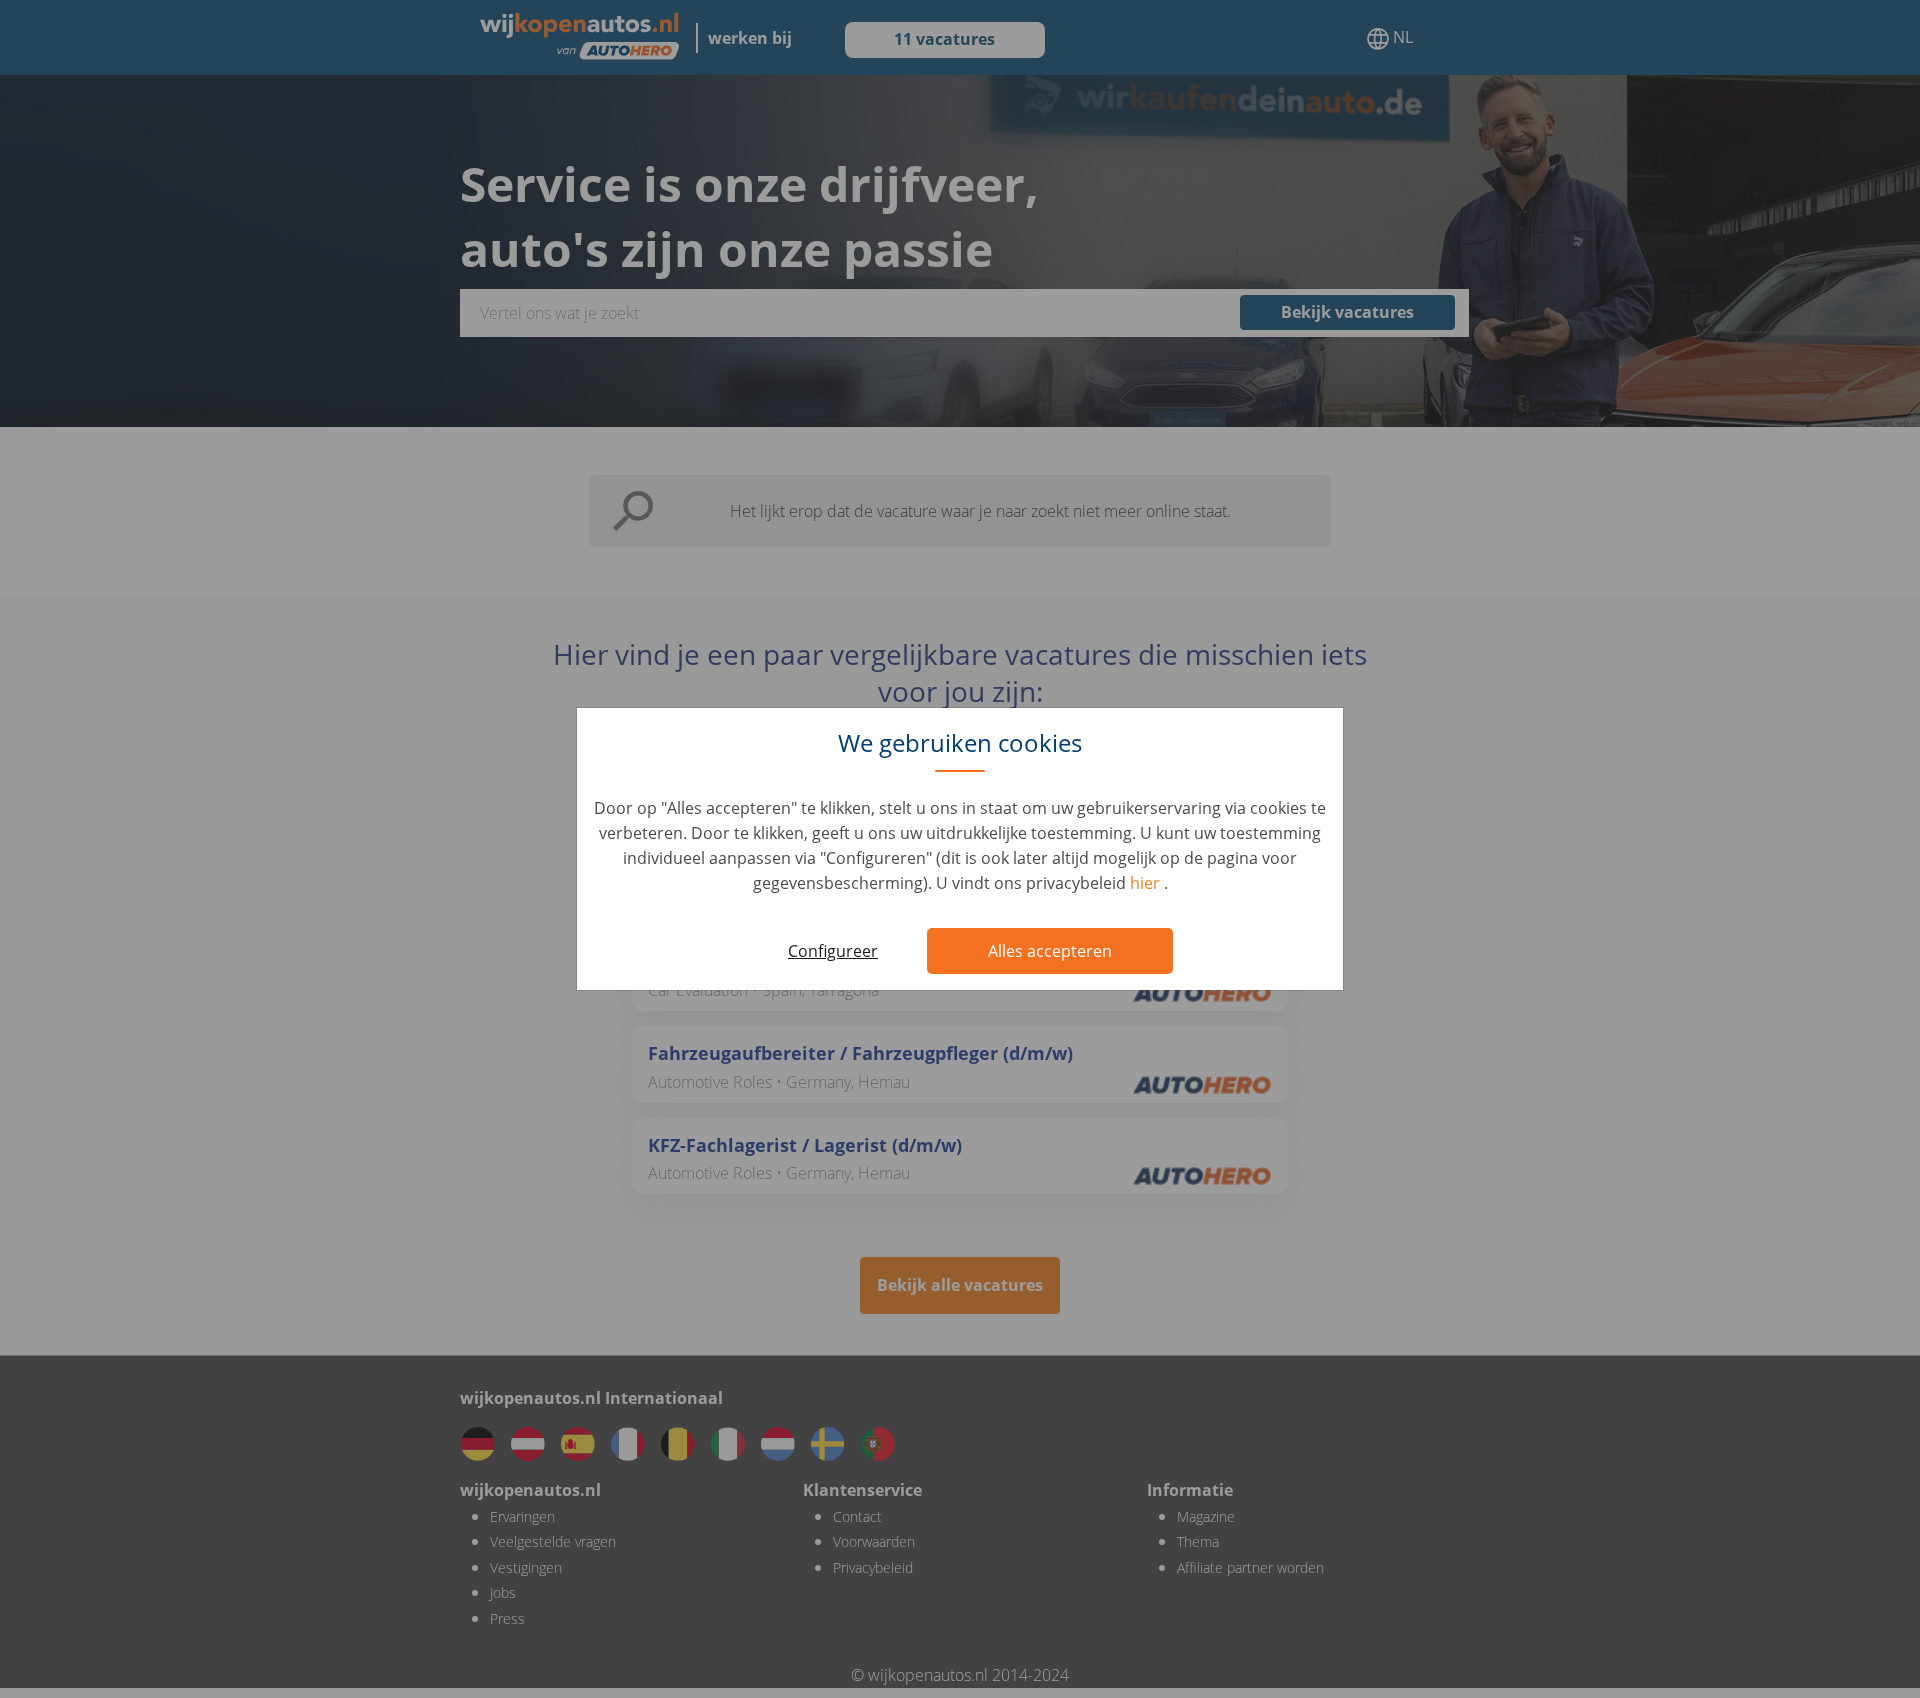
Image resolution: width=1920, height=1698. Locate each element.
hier (1147, 883)
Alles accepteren (1050, 951)
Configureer (833, 951)
